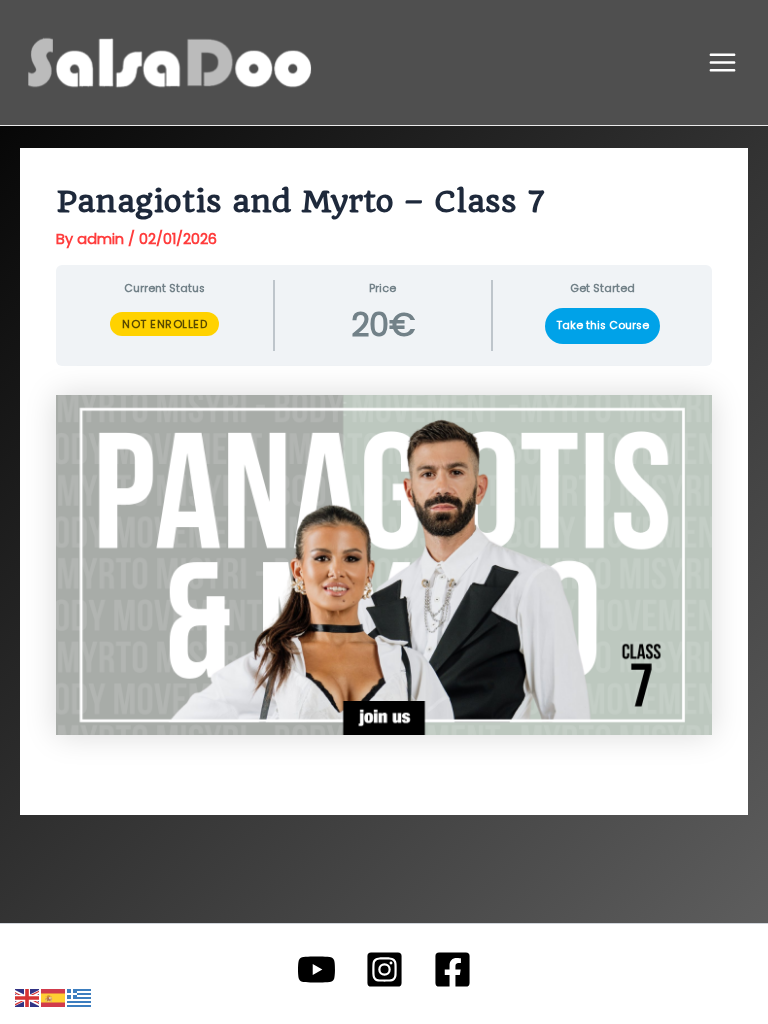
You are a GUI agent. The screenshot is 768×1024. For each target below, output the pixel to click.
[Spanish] (54, 997)
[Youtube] (316, 969)
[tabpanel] (383, 565)
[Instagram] (384, 969)
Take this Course (602, 325)
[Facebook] (452, 969)
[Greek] (80, 997)
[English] (28, 997)
